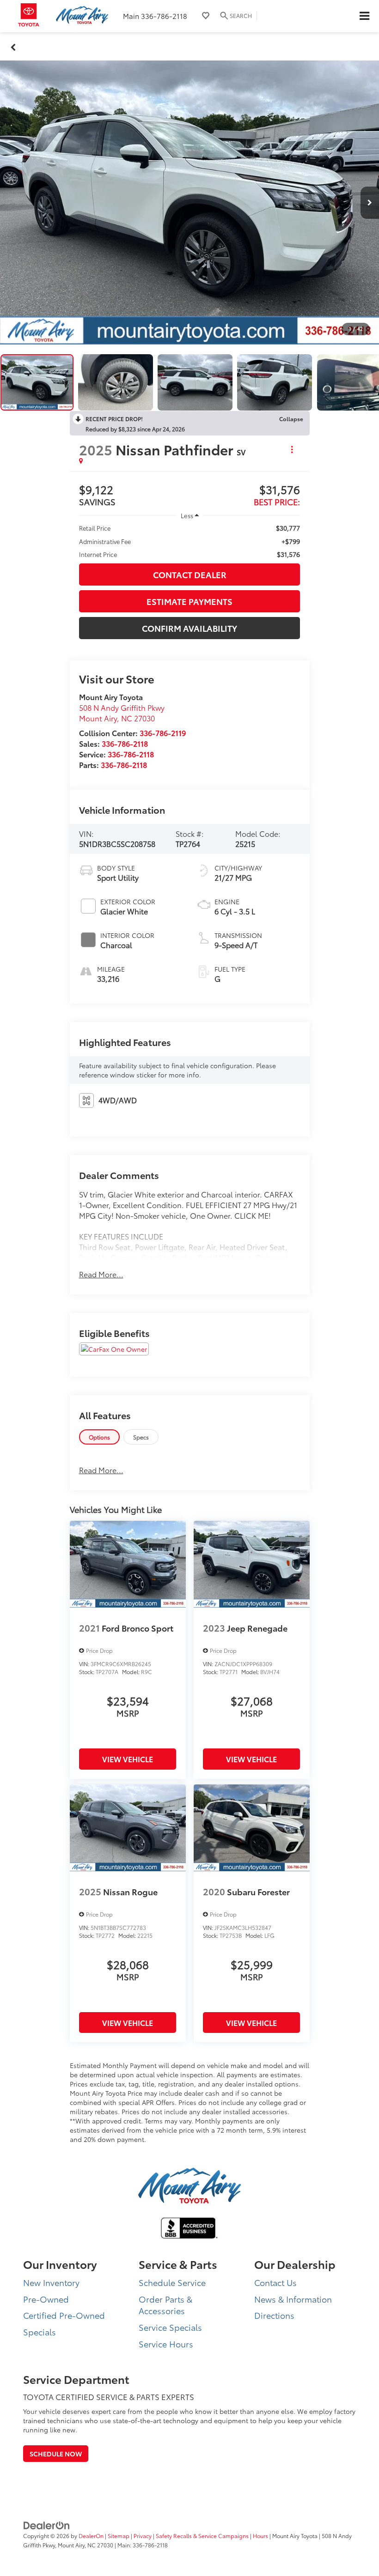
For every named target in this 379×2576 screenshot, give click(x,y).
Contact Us (275, 2282)
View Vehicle (128, 1759)
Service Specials (170, 2327)
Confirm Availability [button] (189, 628)
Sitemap (119, 2536)
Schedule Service (172, 2282)
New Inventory (51, 2282)
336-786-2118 (125, 743)
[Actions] (292, 450)
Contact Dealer (190, 574)
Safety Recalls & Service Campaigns (202, 2536)
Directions (274, 2315)
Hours (260, 2536)
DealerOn (91, 2536)
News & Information (293, 2299)
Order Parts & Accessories (165, 2305)
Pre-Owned (46, 2299)
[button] (13, 46)
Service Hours (166, 2344)
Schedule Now (56, 2454)
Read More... (101, 1274)
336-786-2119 (163, 733)
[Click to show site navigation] (364, 16)
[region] (190, 541)
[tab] (99, 1437)
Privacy (143, 2536)
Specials (40, 2332)
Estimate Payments (189, 601)
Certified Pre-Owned (64, 2315)
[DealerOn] (47, 2525)
